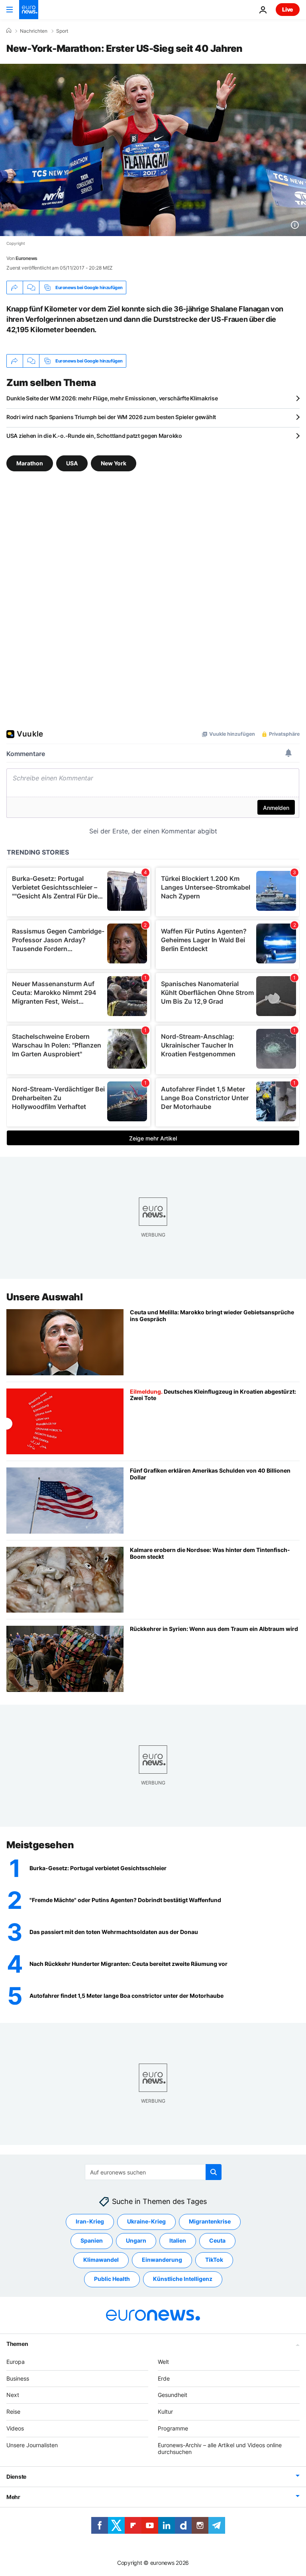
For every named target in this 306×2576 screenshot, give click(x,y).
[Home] (9, 31)
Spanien (92, 2240)
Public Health (112, 2279)
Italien (178, 2240)
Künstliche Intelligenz (183, 2279)
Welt (163, 2362)
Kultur (165, 2412)
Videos (15, 2428)
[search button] (214, 2172)
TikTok (214, 2260)
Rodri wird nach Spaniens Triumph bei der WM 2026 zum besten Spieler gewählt (111, 417)
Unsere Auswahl (44, 1297)
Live (288, 9)
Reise (13, 2412)
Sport (62, 31)
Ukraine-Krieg (146, 2221)
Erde (164, 2378)
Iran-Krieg (90, 2221)
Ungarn (136, 2240)
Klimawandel (101, 2260)
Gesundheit (173, 2395)
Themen (17, 2344)
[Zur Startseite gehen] (29, 10)
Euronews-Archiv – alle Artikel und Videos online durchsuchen (220, 2448)
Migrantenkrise (210, 2221)
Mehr (13, 2497)
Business (18, 2378)
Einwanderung (162, 2260)
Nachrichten (34, 31)
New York (114, 463)
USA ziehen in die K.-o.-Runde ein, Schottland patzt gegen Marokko (94, 436)
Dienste (16, 2477)
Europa (16, 2362)
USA (72, 463)
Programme (173, 2428)
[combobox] (153, 2172)
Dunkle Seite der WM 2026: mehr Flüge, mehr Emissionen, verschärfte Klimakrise (112, 398)
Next (13, 2395)
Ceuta (217, 2240)
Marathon (30, 463)
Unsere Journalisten (32, 2445)
